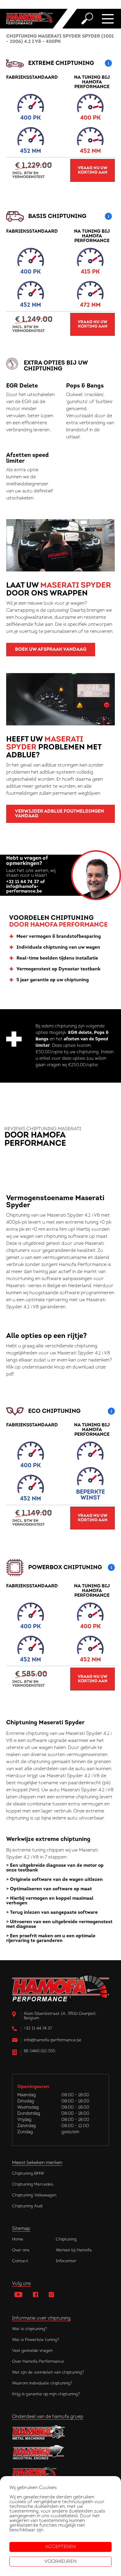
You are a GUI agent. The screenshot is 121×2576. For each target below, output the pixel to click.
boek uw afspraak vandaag (51, 650)
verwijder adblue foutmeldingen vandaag (59, 814)
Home (18, 2239)
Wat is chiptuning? (30, 2329)
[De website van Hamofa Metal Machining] (60, 2432)
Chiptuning (66, 2239)
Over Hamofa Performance (38, 2362)
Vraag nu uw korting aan (93, 170)
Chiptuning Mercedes (33, 2185)
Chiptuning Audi (27, 2206)
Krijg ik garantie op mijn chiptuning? (46, 2394)
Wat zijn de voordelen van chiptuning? (48, 2373)
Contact (20, 2261)
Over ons (21, 2250)
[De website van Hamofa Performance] (60, 2473)
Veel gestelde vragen (32, 2351)
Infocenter (66, 2261)
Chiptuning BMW (28, 2174)
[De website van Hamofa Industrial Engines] (60, 2453)
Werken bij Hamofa (74, 2250)
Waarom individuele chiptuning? (42, 2383)
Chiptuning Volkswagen (34, 2195)
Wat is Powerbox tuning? (36, 2340)
